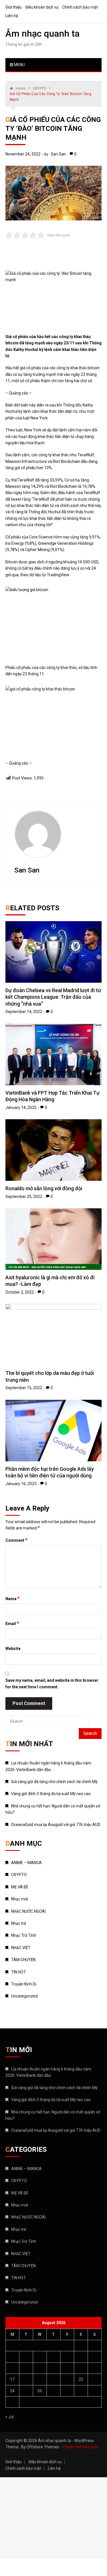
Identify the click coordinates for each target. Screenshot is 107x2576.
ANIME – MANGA (26, 1863)
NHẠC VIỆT (21, 1948)
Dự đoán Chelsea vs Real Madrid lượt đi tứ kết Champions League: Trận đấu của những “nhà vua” (53, 997)
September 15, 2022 (24, 1388)
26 (40, 2391)
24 (12, 2391)
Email (12, 1623)
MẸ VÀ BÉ (20, 1887)
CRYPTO (19, 1875)
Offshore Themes (43, 2447)
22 (81, 2379)
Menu (19, 65)
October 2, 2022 (20, 1292)
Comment (16, 1540)
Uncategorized (24, 1996)
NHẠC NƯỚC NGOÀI (28, 1911)
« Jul (10, 2417)
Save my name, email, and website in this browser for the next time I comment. (52, 1683)
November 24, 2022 (23, 154)
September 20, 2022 (24, 1197)
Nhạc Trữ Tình (24, 1935)
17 (12, 2379)
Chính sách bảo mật (80, 7)
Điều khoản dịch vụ (42, 7)
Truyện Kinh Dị (24, 1984)
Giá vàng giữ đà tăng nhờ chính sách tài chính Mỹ (54, 1782)
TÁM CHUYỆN (23, 1960)
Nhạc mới (20, 1899)
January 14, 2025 (21, 1108)
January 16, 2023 (21, 1484)
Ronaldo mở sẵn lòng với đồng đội (44, 1188)
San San (58, 154)
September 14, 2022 (24, 1012)
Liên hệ (12, 16)
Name (13, 1598)
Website (13, 1649)
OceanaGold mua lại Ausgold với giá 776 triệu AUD (56, 1825)
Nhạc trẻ (19, 1923)
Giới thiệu (14, 7)
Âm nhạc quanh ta (43, 33)
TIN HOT (19, 1972)
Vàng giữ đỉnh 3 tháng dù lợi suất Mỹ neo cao (51, 1794)
